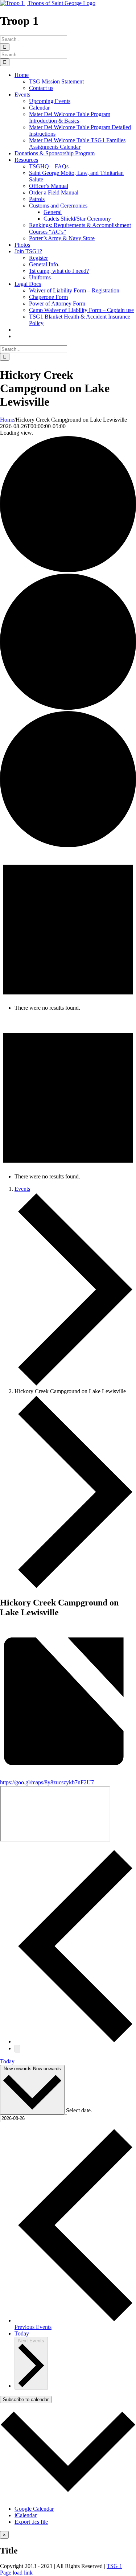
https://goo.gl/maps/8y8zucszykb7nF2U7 (47, 1782)
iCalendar (26, 2515)
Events (22, 1189)
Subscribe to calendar (26, 2399)
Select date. (79, 2110)
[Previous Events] (75, 2041)
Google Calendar (34, 2509)
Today (7, 2061)
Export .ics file (31, 2522)
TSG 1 (114, 2566)
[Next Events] (17, 2049)
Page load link (16, 2573)
